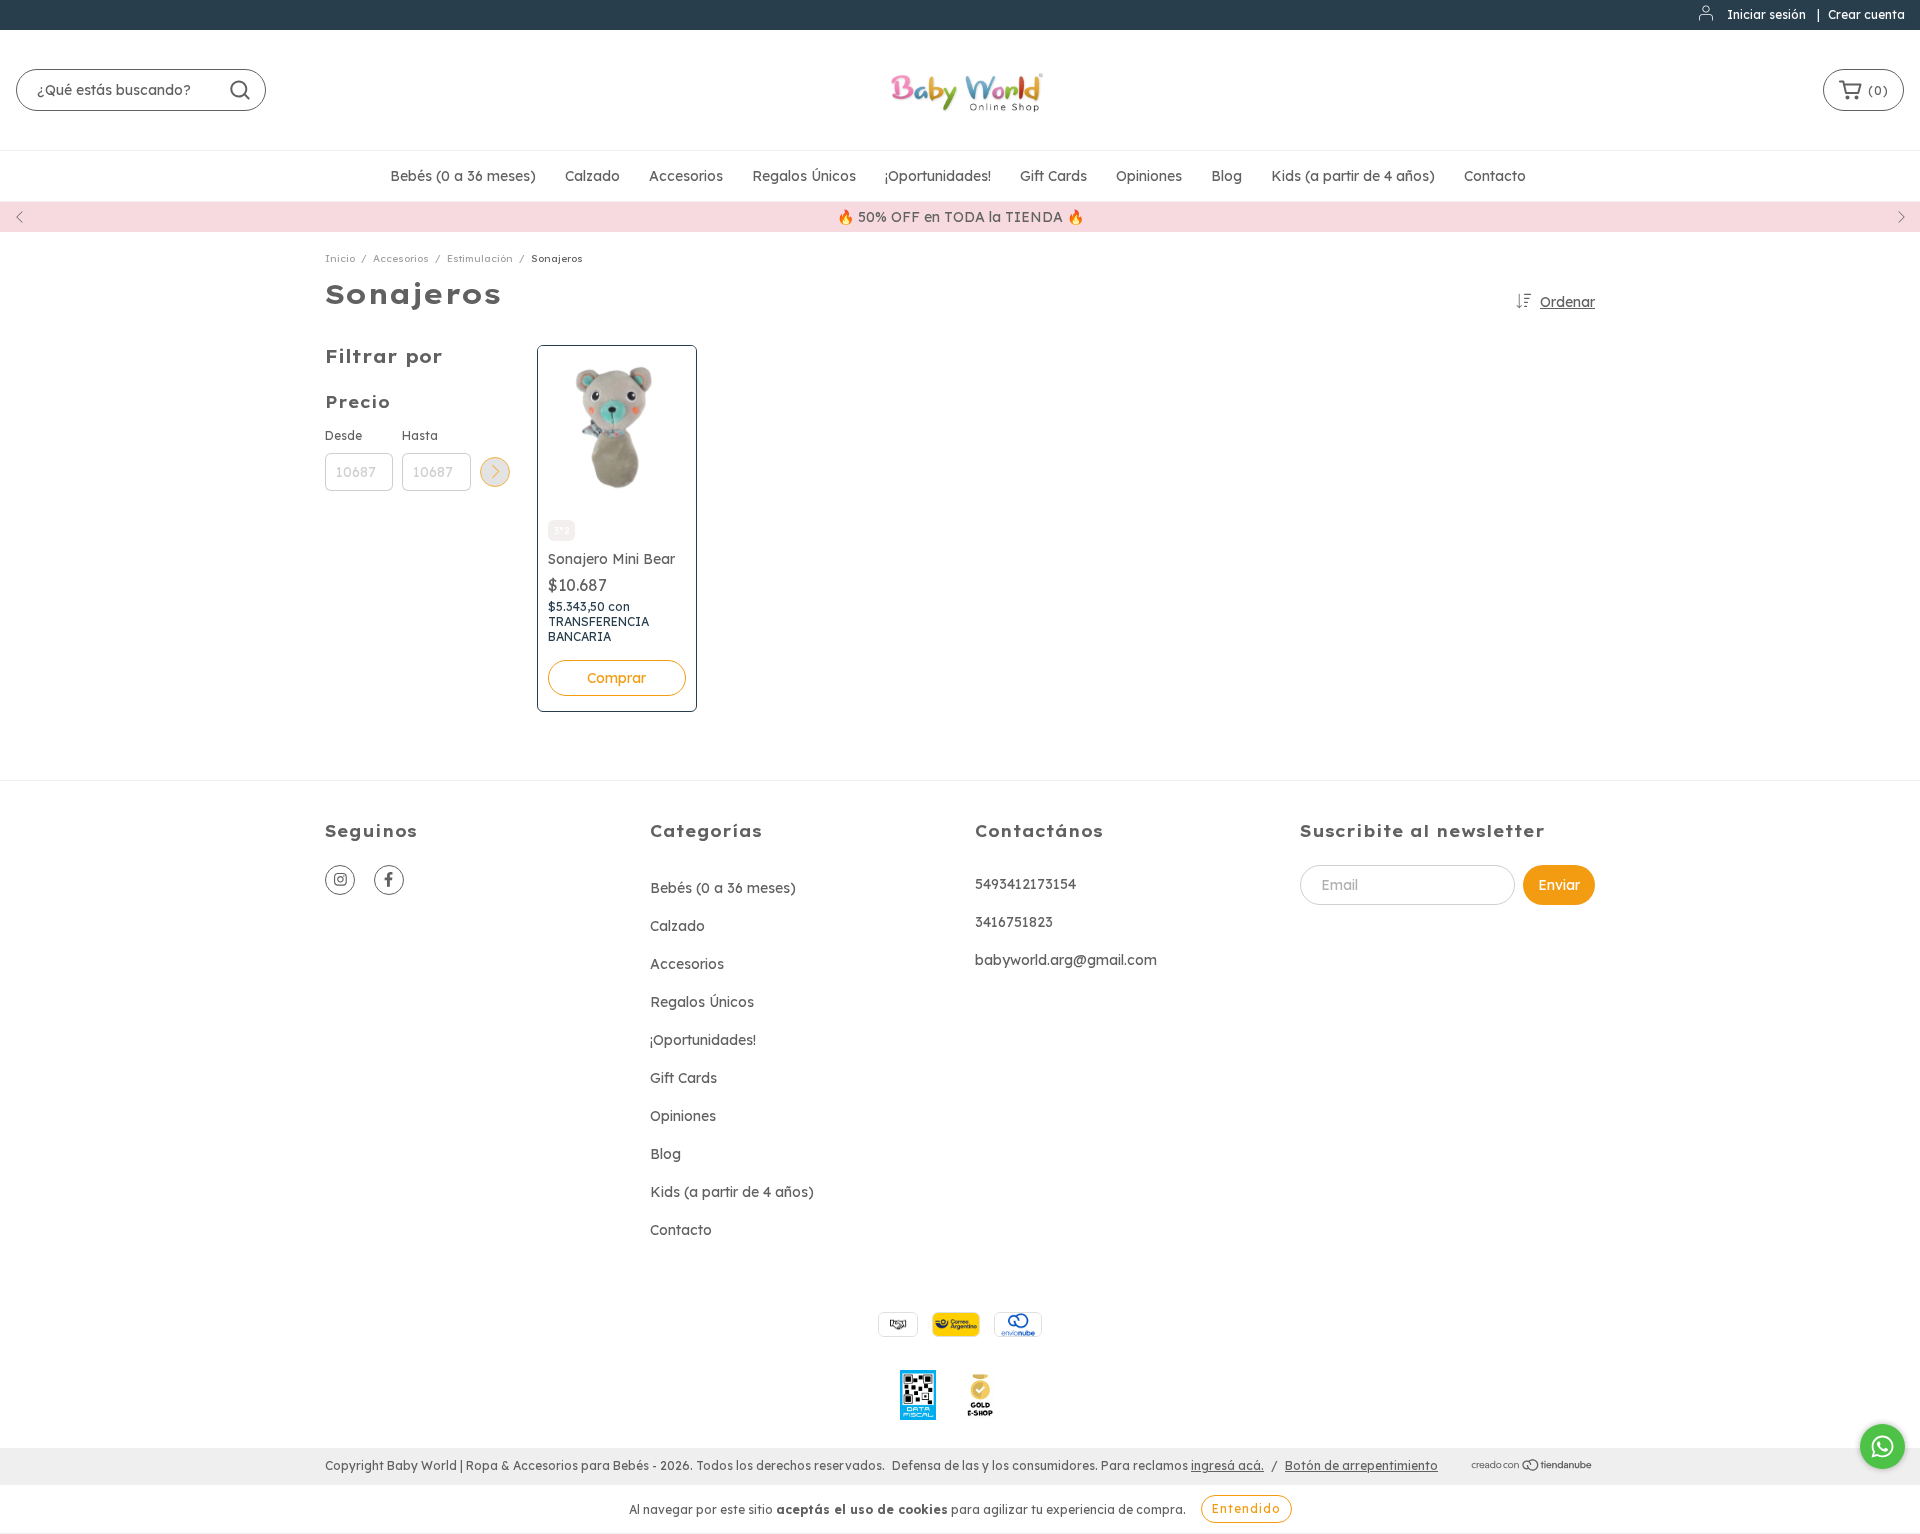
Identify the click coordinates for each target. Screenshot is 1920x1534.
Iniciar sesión (1766, 14)
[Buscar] (240, 90)
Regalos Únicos (804, 176)
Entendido (1246, 1508)
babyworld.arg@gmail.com (1066, 960)
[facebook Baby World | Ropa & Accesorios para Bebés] (389, 880)
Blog (1226, 176)
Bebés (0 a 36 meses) (463, 176)
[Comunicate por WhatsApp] (1882, 1446)
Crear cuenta (1866, 14)
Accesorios (686, 176)
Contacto (1495, 176)
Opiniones (1149, 176)
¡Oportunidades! (938, 176)
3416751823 (1014, 922)
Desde (343, 435)
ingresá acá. (1227, 1465)
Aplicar (495, 472)
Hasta (420, 435)
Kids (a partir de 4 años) (1353, 176)
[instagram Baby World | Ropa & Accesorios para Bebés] (340, 880)
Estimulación (480, 258)
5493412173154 (1025, 884)
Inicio (340, 258)
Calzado (592, 176)
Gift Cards (1053, 176)
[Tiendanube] (1532, 1466)
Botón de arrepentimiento (1361, 1465)
